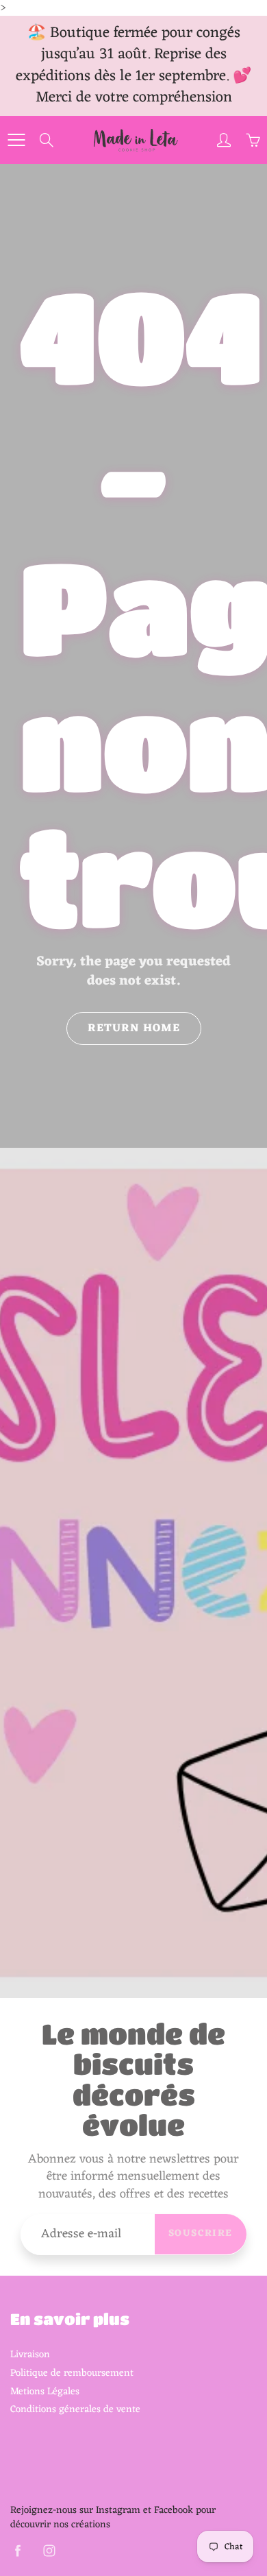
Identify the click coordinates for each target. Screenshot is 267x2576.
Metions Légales (45, 2392)
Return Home (134, 1028)
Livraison (30, 2355)
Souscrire (201, 2234)
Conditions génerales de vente (75, 2409)
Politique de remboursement (72, 2373)
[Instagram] (49, 2550)
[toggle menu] (16, 140)
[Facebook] (17, 2550)
